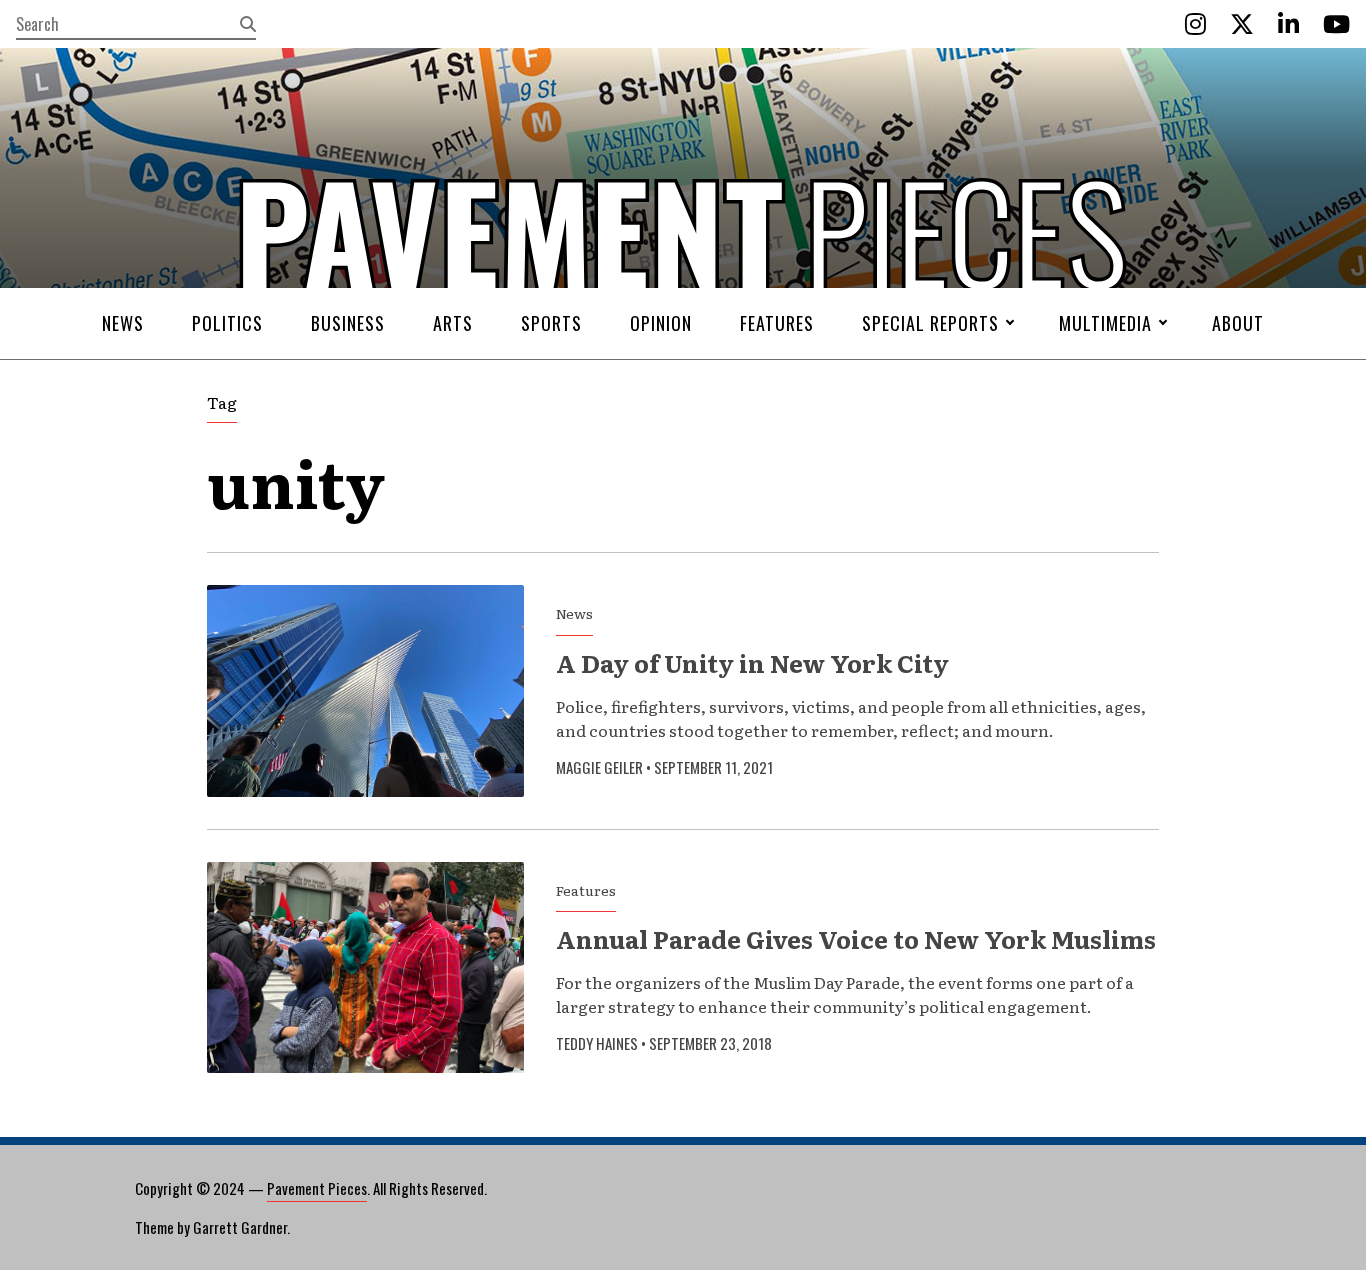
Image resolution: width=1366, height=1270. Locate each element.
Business (348, 323)
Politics (227, 323)
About (1238, 323)
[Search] (248, 24)
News (123, 323)
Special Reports (930, 323)
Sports (551, 323)
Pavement (343, 293)
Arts (453, 323)
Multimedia (1105, 323)
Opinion (661, 323)
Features (777, 323)
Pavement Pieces (317, 1188)
